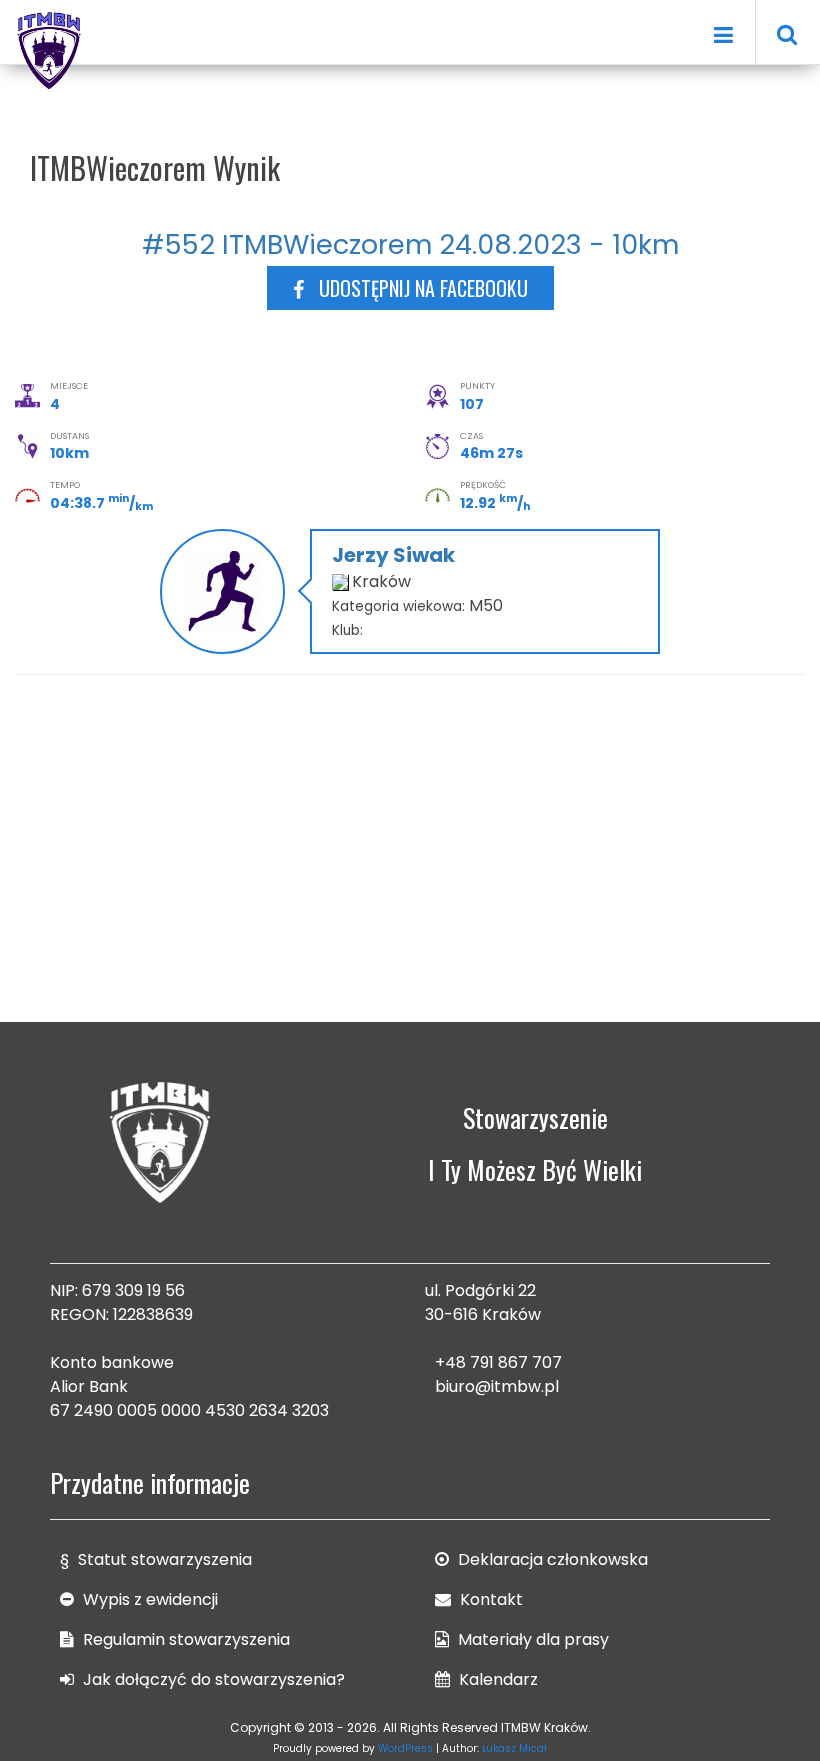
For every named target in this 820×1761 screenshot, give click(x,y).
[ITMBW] (50, 48)
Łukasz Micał (514, 1748)
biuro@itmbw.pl (497, 1386)
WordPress (405, 1748)
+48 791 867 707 (498, 1362)
